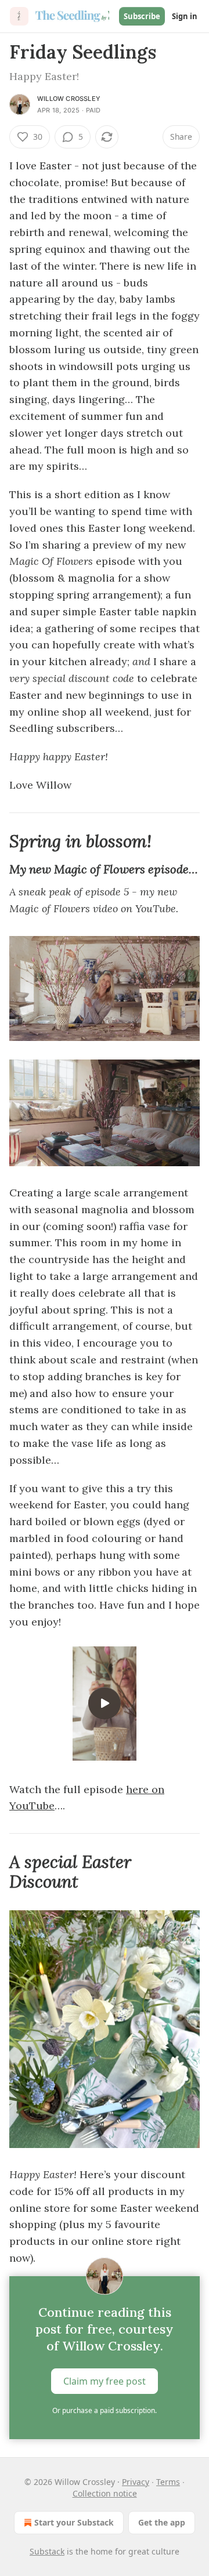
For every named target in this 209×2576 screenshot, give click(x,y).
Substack (47, 2551)
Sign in (185, 16)
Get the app (162, 2522)
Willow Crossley (69, 99)
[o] (105, 1703)
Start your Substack (74, 2522)
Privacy (136, 2482)
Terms (168, 2482)
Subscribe (142, 16)
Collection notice (105, 2493)
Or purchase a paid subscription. (105, 2410)
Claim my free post (105, 2381)
